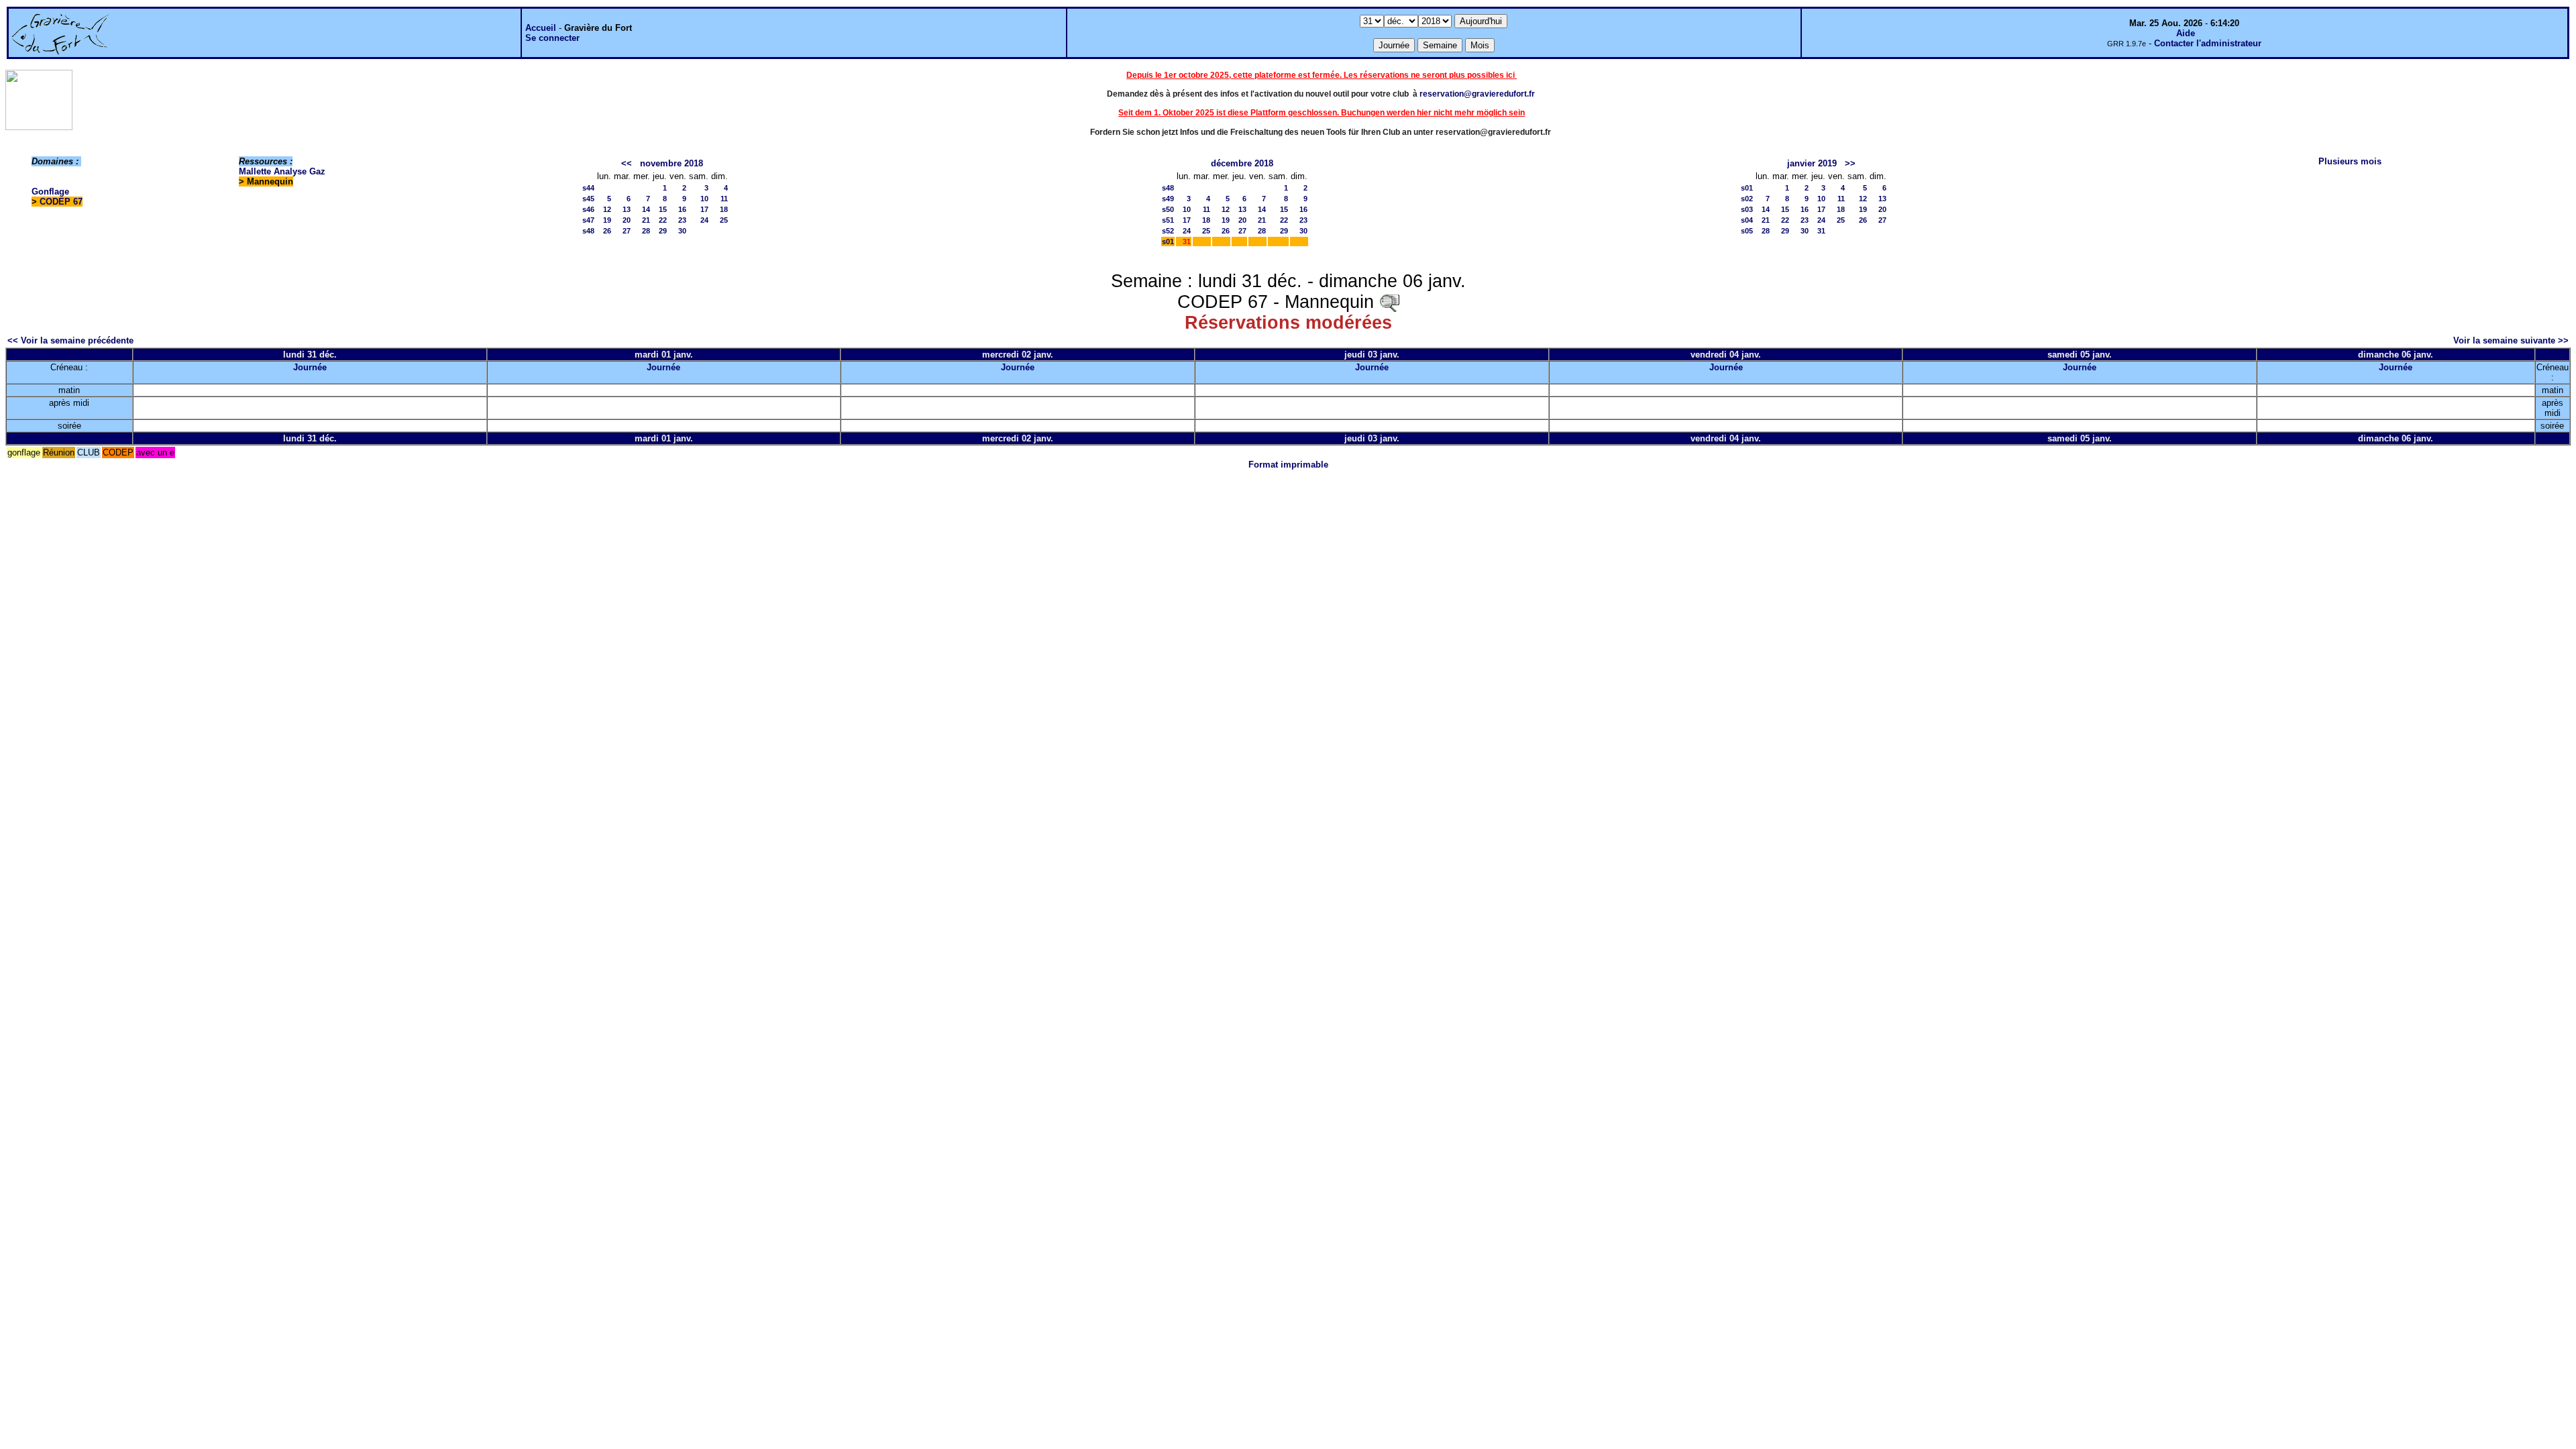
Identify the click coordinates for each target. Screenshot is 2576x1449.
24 (704, 220)
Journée (310, 367)
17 (704, 209)
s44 (588, 188)
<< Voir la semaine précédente (70, 340)
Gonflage (50, 192)
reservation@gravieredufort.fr (1477, 94)
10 (704, 199)
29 (663, 231)
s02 (1747, 199)
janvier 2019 (1812, 163)
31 (1821, 231)
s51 (1168, 220)
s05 (1747, 231)
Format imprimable (1288, 465)
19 (607, 220)
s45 (588, 199)
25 (724, 220)
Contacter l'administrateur (2208, 43)
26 (607, 231)
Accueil (541, 28)
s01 (1168, 241)
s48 (588, 231)
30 (682, 231)
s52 (1168, 231)
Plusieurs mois (2350, 161)
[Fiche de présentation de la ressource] (1389, 302)
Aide (2186, 33)
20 (627, 220)
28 (646, 231)
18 (724, 209)
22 (663, 220)
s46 (588, 209)
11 (724, 199)
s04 (1747, 220)
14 (646, 209)
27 (627, 231)
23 (682, 220)
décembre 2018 (1242, 163)
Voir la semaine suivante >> (2511, 340)
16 (682, 209)
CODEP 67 (61, 202)
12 (607, 209)
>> (1850, 163)
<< (627, 163)
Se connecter (552, 38)
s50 (1168, 209)
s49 (1168, 199)
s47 (588, 220)
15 (663, 209)
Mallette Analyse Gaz (282, 171)
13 (627, 209)
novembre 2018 (672, 163)
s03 (1747, 209)
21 (646, 220)
